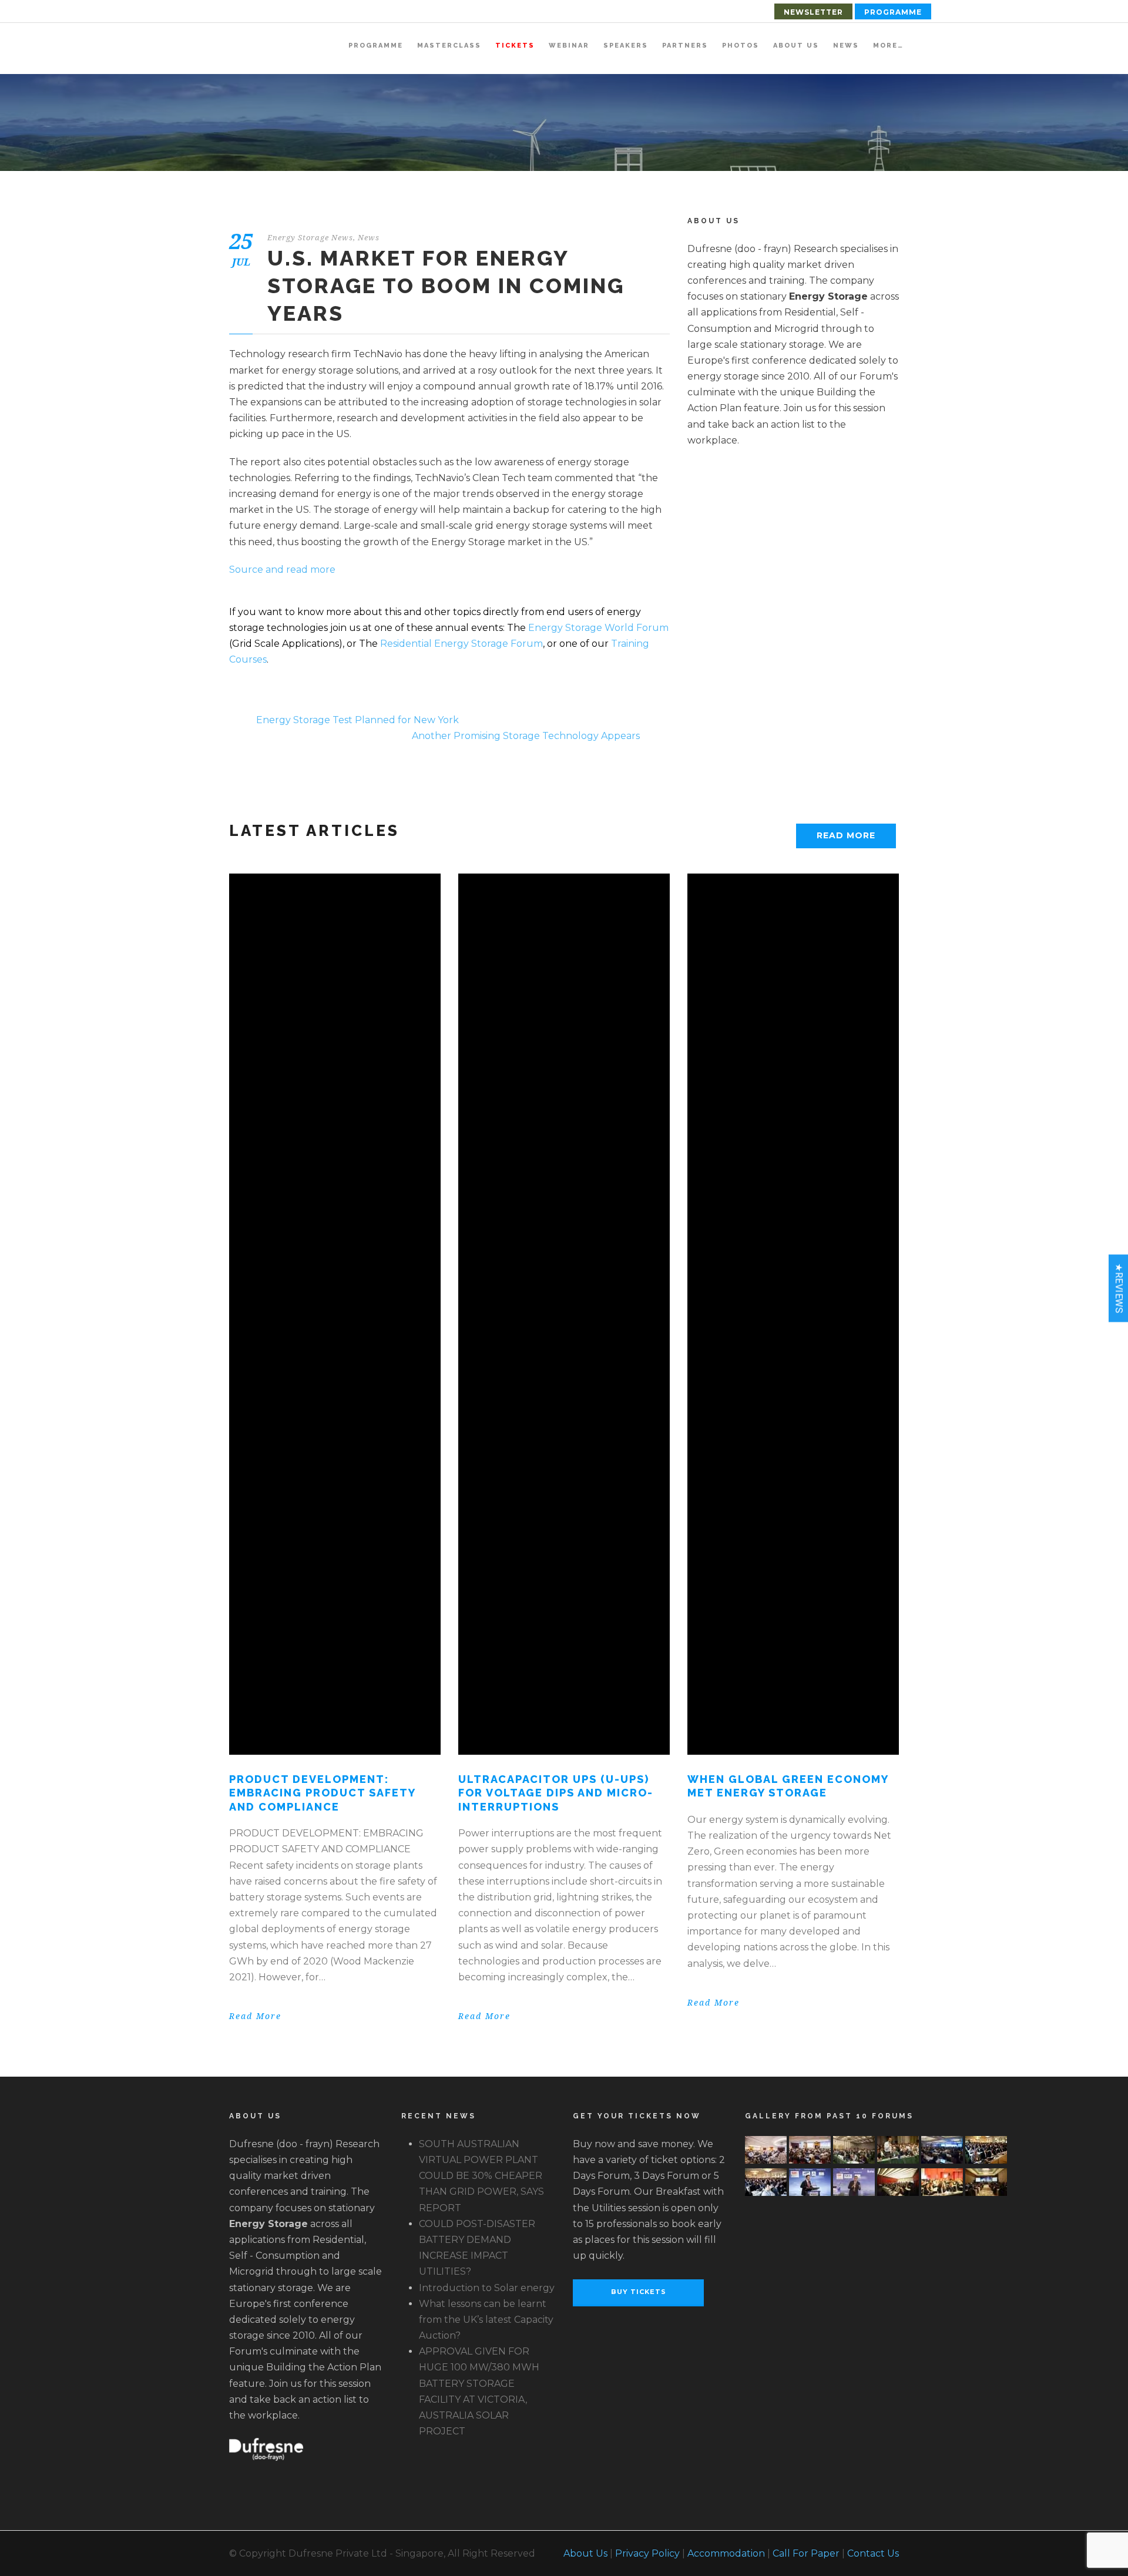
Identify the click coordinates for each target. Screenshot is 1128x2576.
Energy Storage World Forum (598, 628)
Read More (846, 835)
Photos (741, 46)
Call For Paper (806, 2553)
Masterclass (449, 46)
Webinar (569, 46)
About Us (796, 46)
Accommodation (726, 2553)
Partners (685, 46)
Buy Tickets (639, 2292)
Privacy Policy (647, 2553)
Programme (893, 12)
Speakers (626, 46)
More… (888, 46)
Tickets (515, 46)
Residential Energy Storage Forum (461, 644)
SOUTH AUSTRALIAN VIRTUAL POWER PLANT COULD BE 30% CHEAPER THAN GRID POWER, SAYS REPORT (481, 2176)
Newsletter (813, 12)
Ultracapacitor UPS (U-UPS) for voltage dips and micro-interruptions (556, 1793)
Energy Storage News (310, 238)
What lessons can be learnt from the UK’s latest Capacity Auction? (486, 2320)
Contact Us (873, 2553)
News (846, 46)
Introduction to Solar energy (487, 2288)
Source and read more (282, 570)
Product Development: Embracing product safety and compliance (322, 1793)
